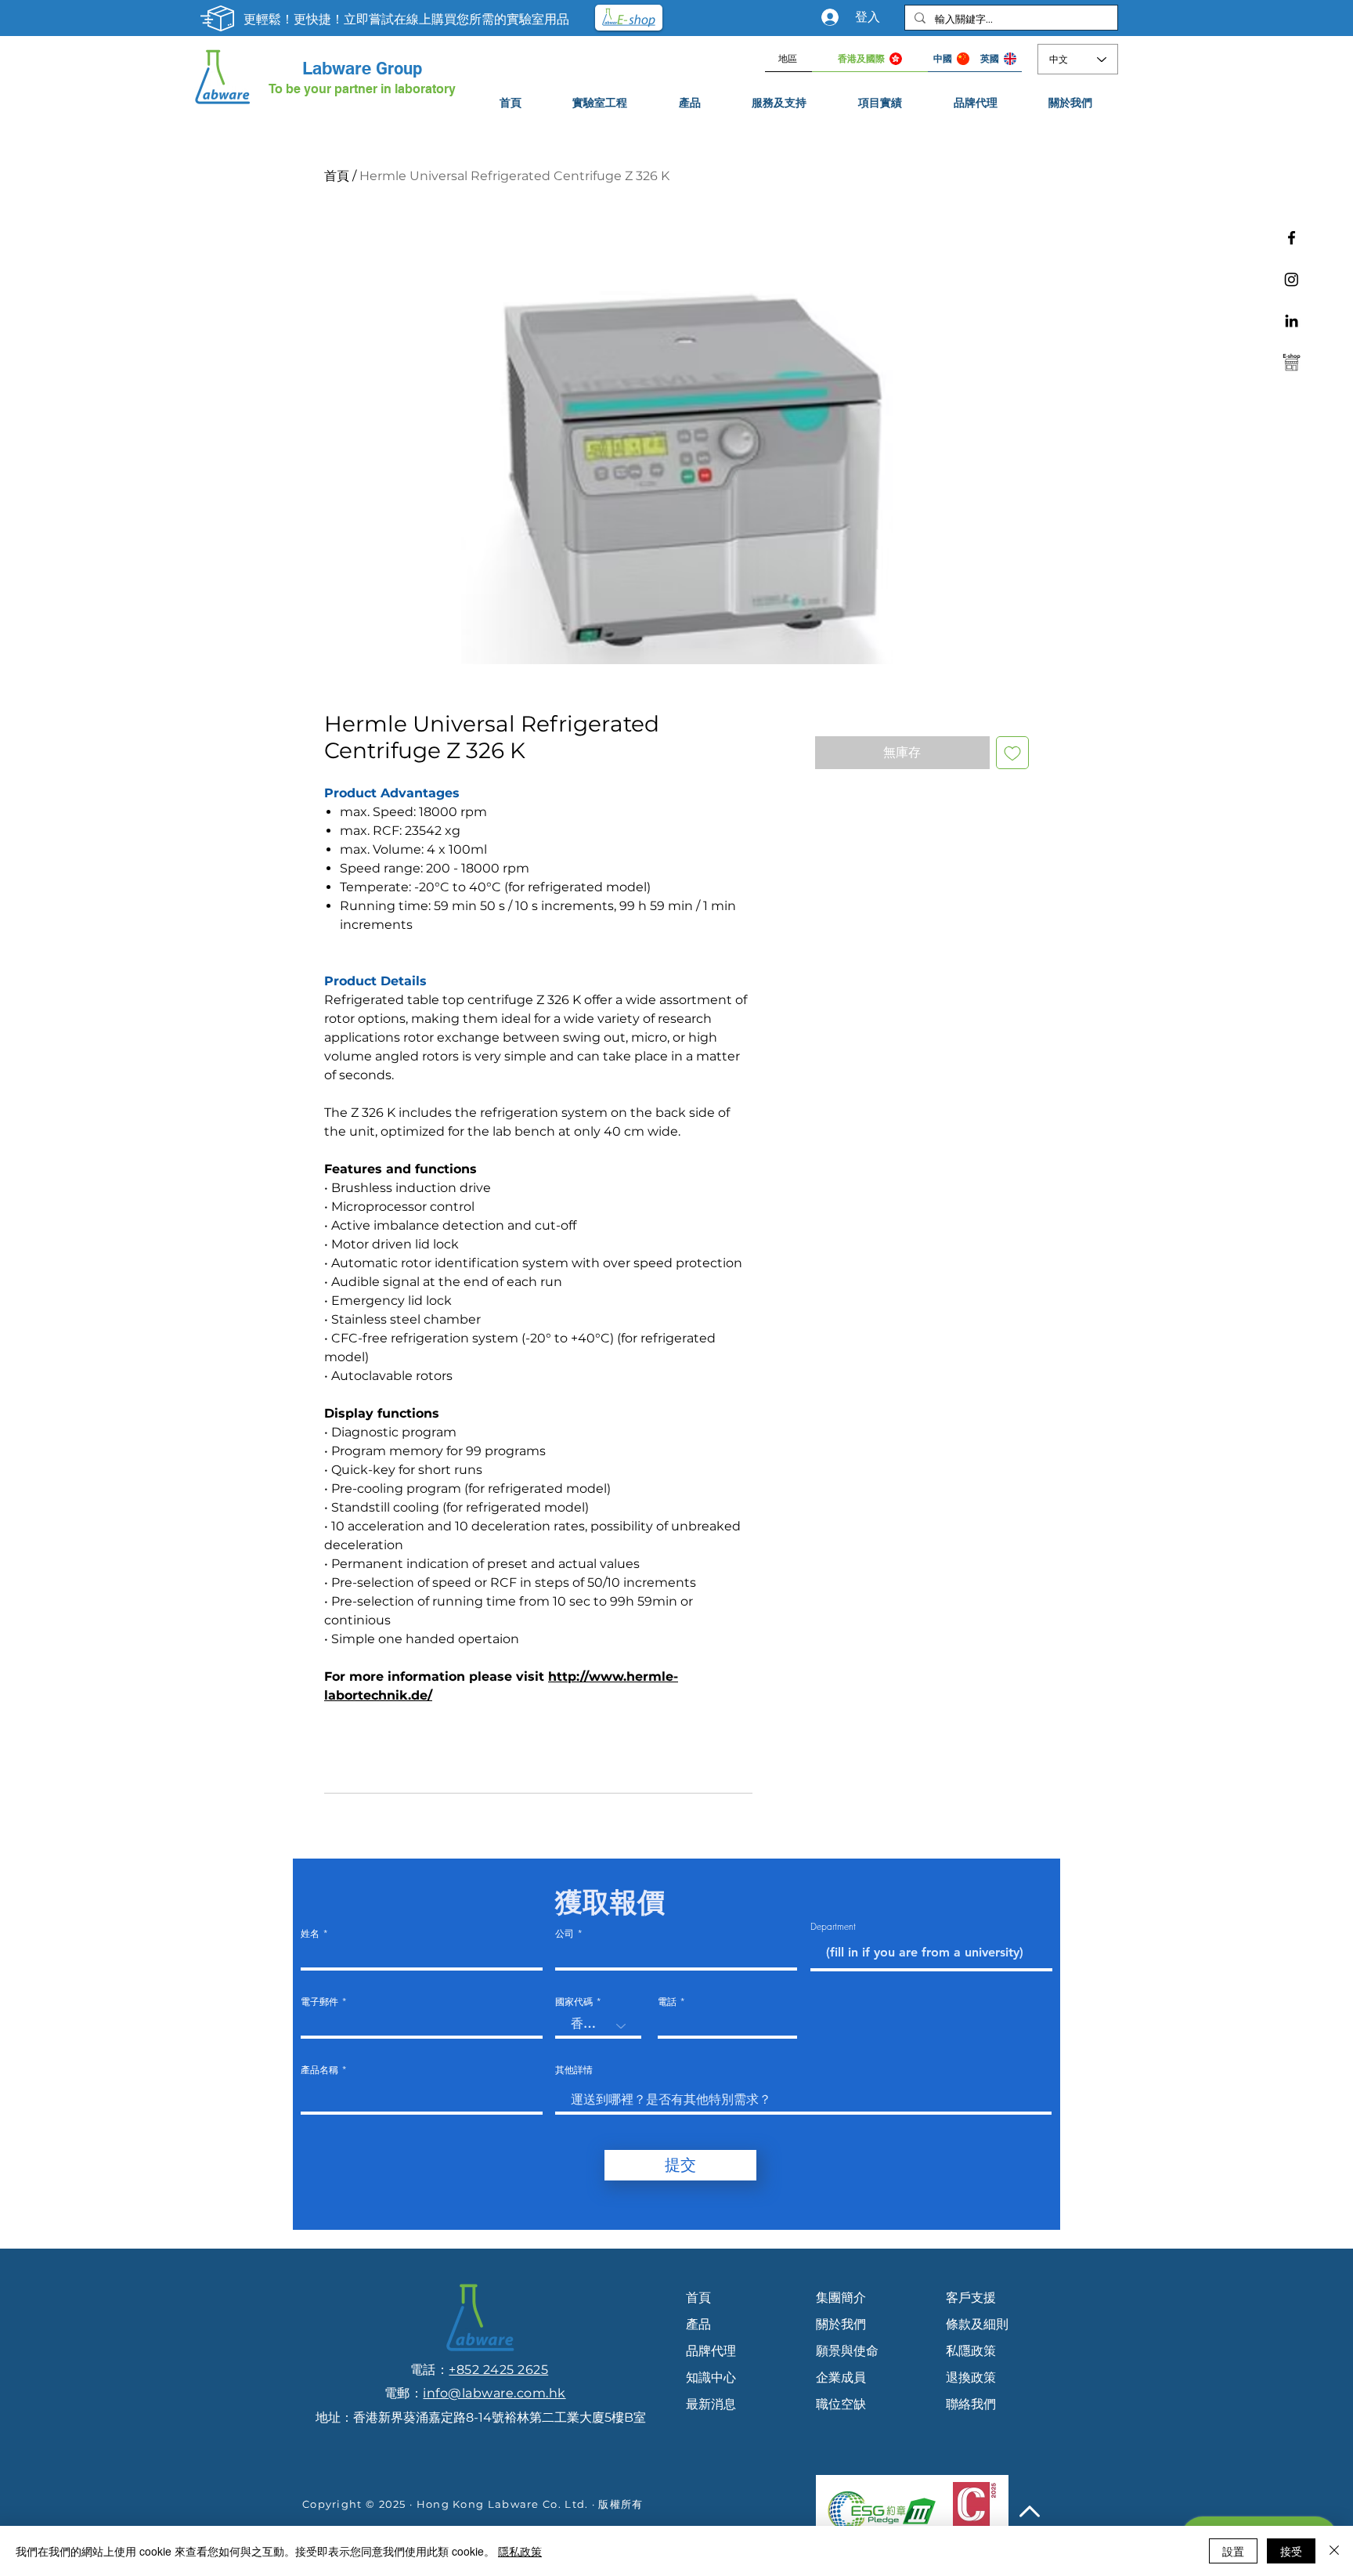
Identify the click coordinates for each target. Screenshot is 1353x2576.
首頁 (337, 176)
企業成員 (841, 2377)
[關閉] (1334, 2551)
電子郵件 (319, 2002)
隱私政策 (520, 2551)
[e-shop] (1292, 362)
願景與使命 (847, 2351)
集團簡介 (841, 2298)
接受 (1291, 2551)
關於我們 (841, 2324)
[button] (780, 103)
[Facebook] (1292, 238)
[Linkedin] (1292, 321)
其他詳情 (574, 2070)
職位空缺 (841, 2404)
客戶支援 (971, 2298)
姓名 (310, 1934)
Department (833, 1927)
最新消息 (711, 2404)
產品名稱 (319, 2070)
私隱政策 (971, 2351)
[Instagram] (1292, 279)
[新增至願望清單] (1012, 753)
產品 (698, 2324)
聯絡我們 (971, 2404)
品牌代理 (711, 2351)
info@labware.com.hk (494, 2393)
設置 (1233, 2551)
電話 (667, 2002)
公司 (565, 1934)
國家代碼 (574, 2002)
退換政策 (971, 2377)
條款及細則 (977, 2324)
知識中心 (711, 2377)
